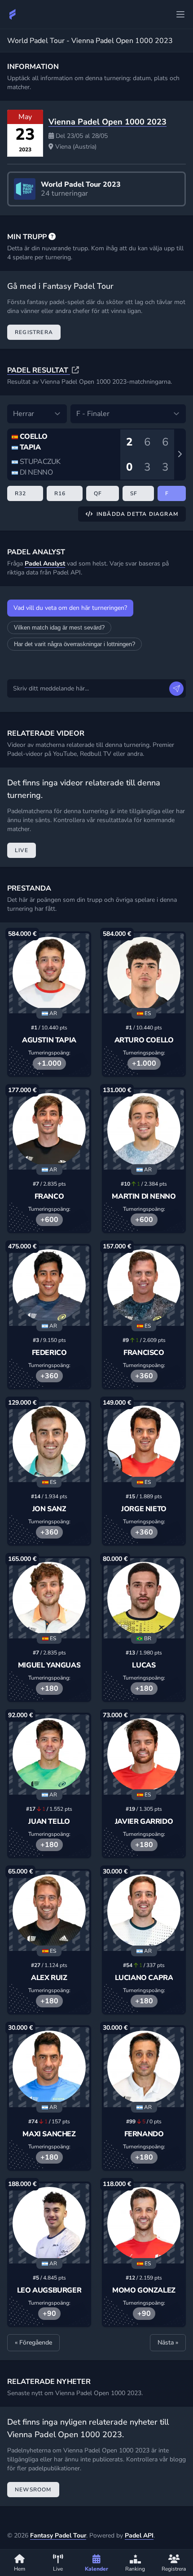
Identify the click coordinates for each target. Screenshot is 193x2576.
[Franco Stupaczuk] (49, 1129)
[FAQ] (52, 237)
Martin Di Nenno (144, 1196)
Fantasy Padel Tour (58, 2535)
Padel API (139, 2535)
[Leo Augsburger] (49, 2223)
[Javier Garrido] (144, 1755)
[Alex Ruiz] (49, 1911)
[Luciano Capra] (144, 1911)
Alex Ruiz (49, 1978)
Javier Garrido (144, 1822)
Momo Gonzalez (144, 2290)
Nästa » (168, 2342)
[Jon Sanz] (49, 1442)
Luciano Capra (144, 1978)
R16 (60, 493)
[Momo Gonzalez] (144, 2223)
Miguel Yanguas (49, 1665)
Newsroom (33, 2490)
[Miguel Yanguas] (49, 1598)
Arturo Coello (144, 1040)
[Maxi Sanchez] (49, 2067)
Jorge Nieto (144, 1509)
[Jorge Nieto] (144, 1442)
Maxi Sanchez (49, 2134)
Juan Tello (49, 1822)
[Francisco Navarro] (144, 1286)
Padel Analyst (45, 564)
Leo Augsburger (49, 2290)
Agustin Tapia (49, 1040)
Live (22, 850)
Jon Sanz (49, 1509)
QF (98, 493)
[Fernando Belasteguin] (144, 2067)
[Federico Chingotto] (49, 1286)
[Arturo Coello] (144, 973)
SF (134, 493)
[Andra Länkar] (180, 14)
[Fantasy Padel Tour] (13, 14)
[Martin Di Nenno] (144, 1129)
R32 (21, 493)
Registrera (34, 332)
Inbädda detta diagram (137, 514)
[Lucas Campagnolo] (144, 1598)
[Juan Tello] (49, 1755)
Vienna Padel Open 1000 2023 (107, 122)
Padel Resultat (39, 370)
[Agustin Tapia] (49, 973)
